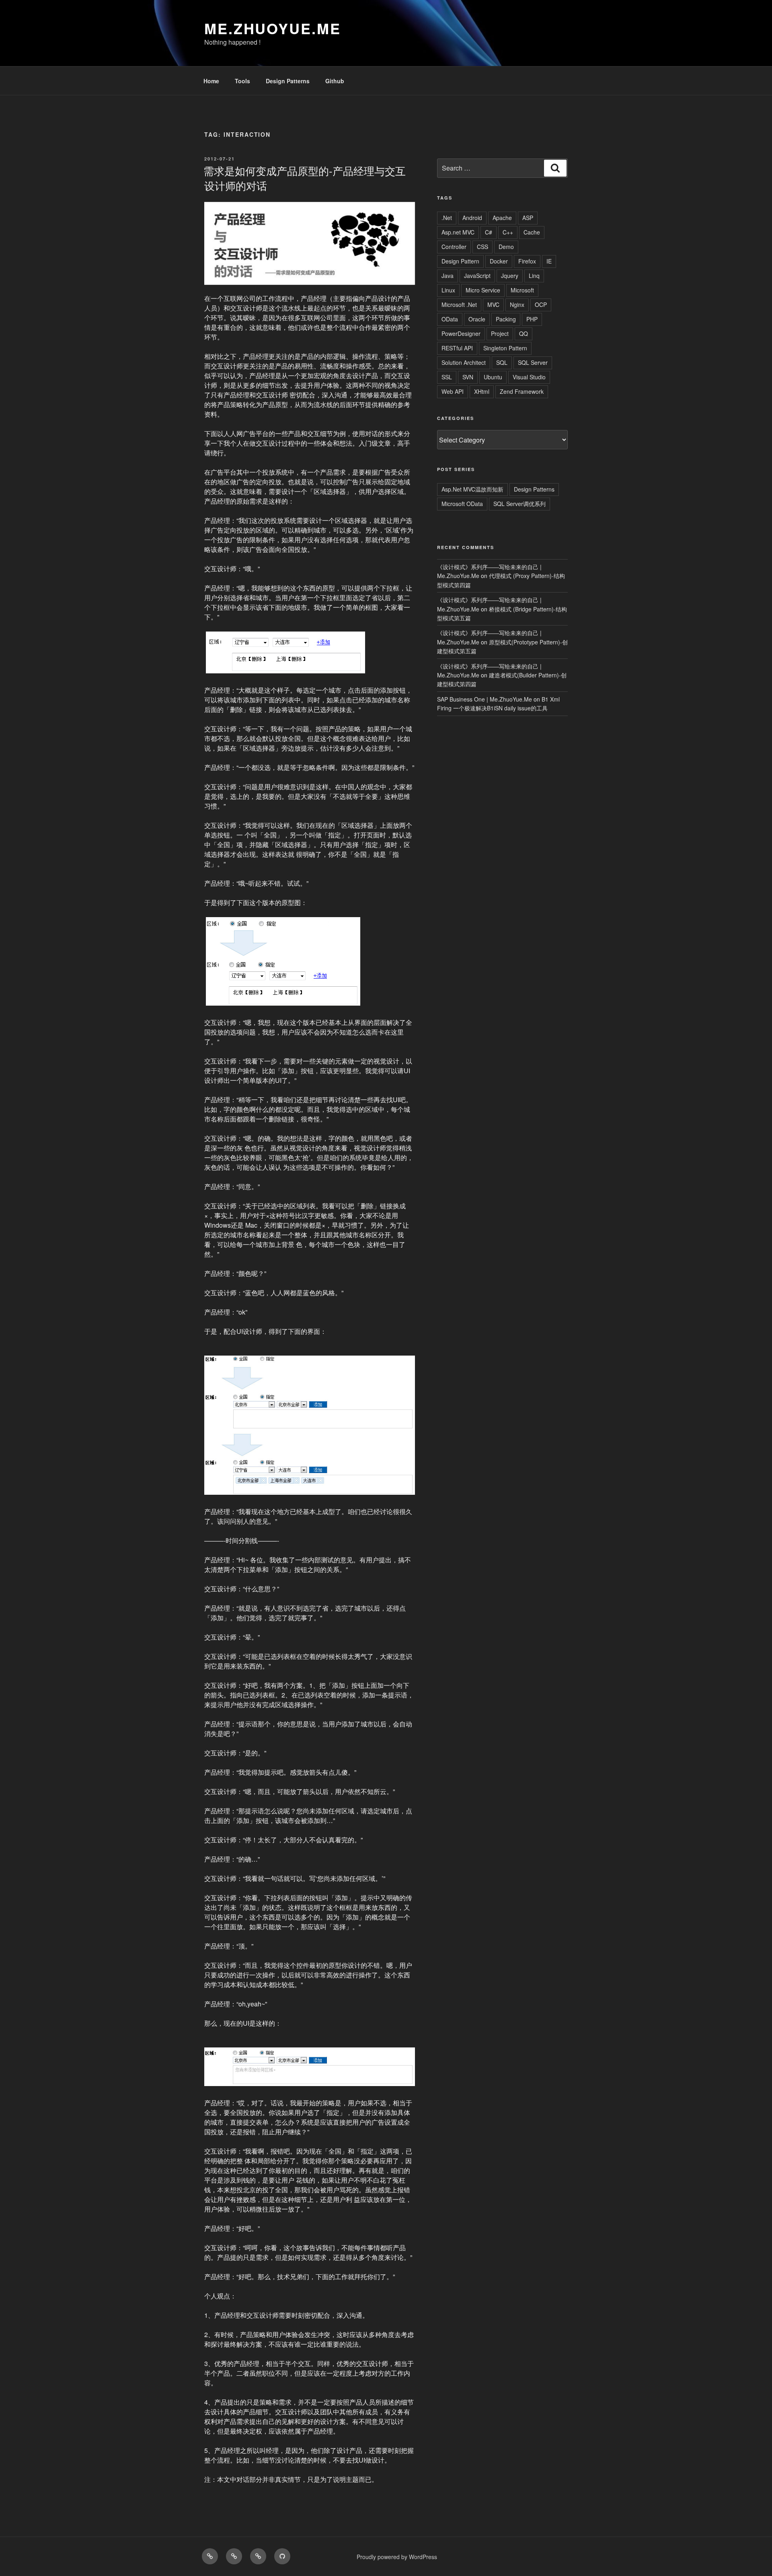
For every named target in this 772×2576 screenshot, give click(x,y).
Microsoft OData (462, 504)
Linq (534, 276)
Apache (502, 218)
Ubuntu (493, 377)
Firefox (527, 261)
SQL (502, 362)
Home (211, 81)
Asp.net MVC (458, 232)
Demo (506, 247)
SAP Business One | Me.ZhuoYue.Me (485, 699)
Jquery (510, 276)
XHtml (482, 391)
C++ (508, 232)
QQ (524, 333)
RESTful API (457, 348)
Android (472, 218)
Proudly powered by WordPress (397, 2557)
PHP (532, 319)
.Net (447, 218)
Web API (453, 391)
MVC (493, 305)
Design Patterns (288, 81)
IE (549, 261)
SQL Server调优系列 (519, 504)
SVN (468, 377)
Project (500, 333)
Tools (242, 81)
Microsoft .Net (459, 305)
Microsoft (522, 290)
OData (450, 319)
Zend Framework (522, 391)
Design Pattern (460, 261)
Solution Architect (464, 362)
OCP (541, 305)
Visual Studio (529, 377)
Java (448, 276)
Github (335, 81)
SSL (447, 377)
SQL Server (533, 362)
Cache (532, 232)
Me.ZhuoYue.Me (272, 28)
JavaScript (477, 276)
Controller (454, 247)
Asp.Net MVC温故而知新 (472, 489)
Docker (499, 261)
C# (489, 232)
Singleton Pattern (505, 348)
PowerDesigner (461, 333)
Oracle (477, 319)
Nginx (517, 305)
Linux (448, 290)
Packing (506, 319)
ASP (528, 218)
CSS (482, 247)
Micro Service (483, 290)
